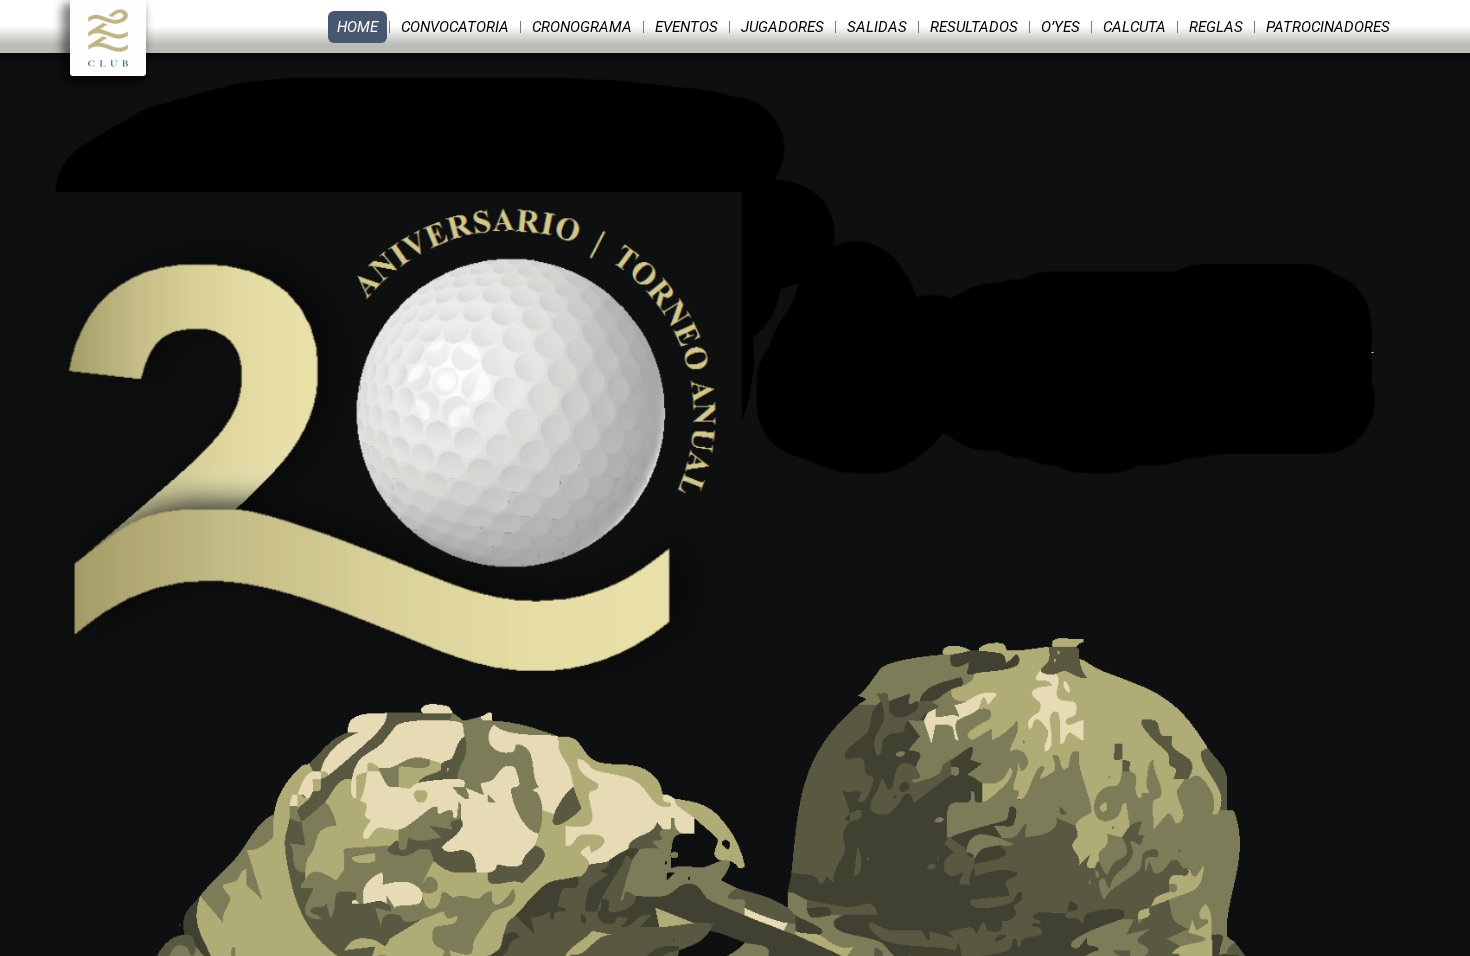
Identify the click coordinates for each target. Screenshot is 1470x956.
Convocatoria (455, 27)
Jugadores (782, 27)
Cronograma (582, 27)
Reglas (1216, 27)
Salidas (877, 27)
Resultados (974, 27)
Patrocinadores (1328, 27)
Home (357, 27)
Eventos (686, 27)
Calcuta (1134, 27)
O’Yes (1060, 27)
